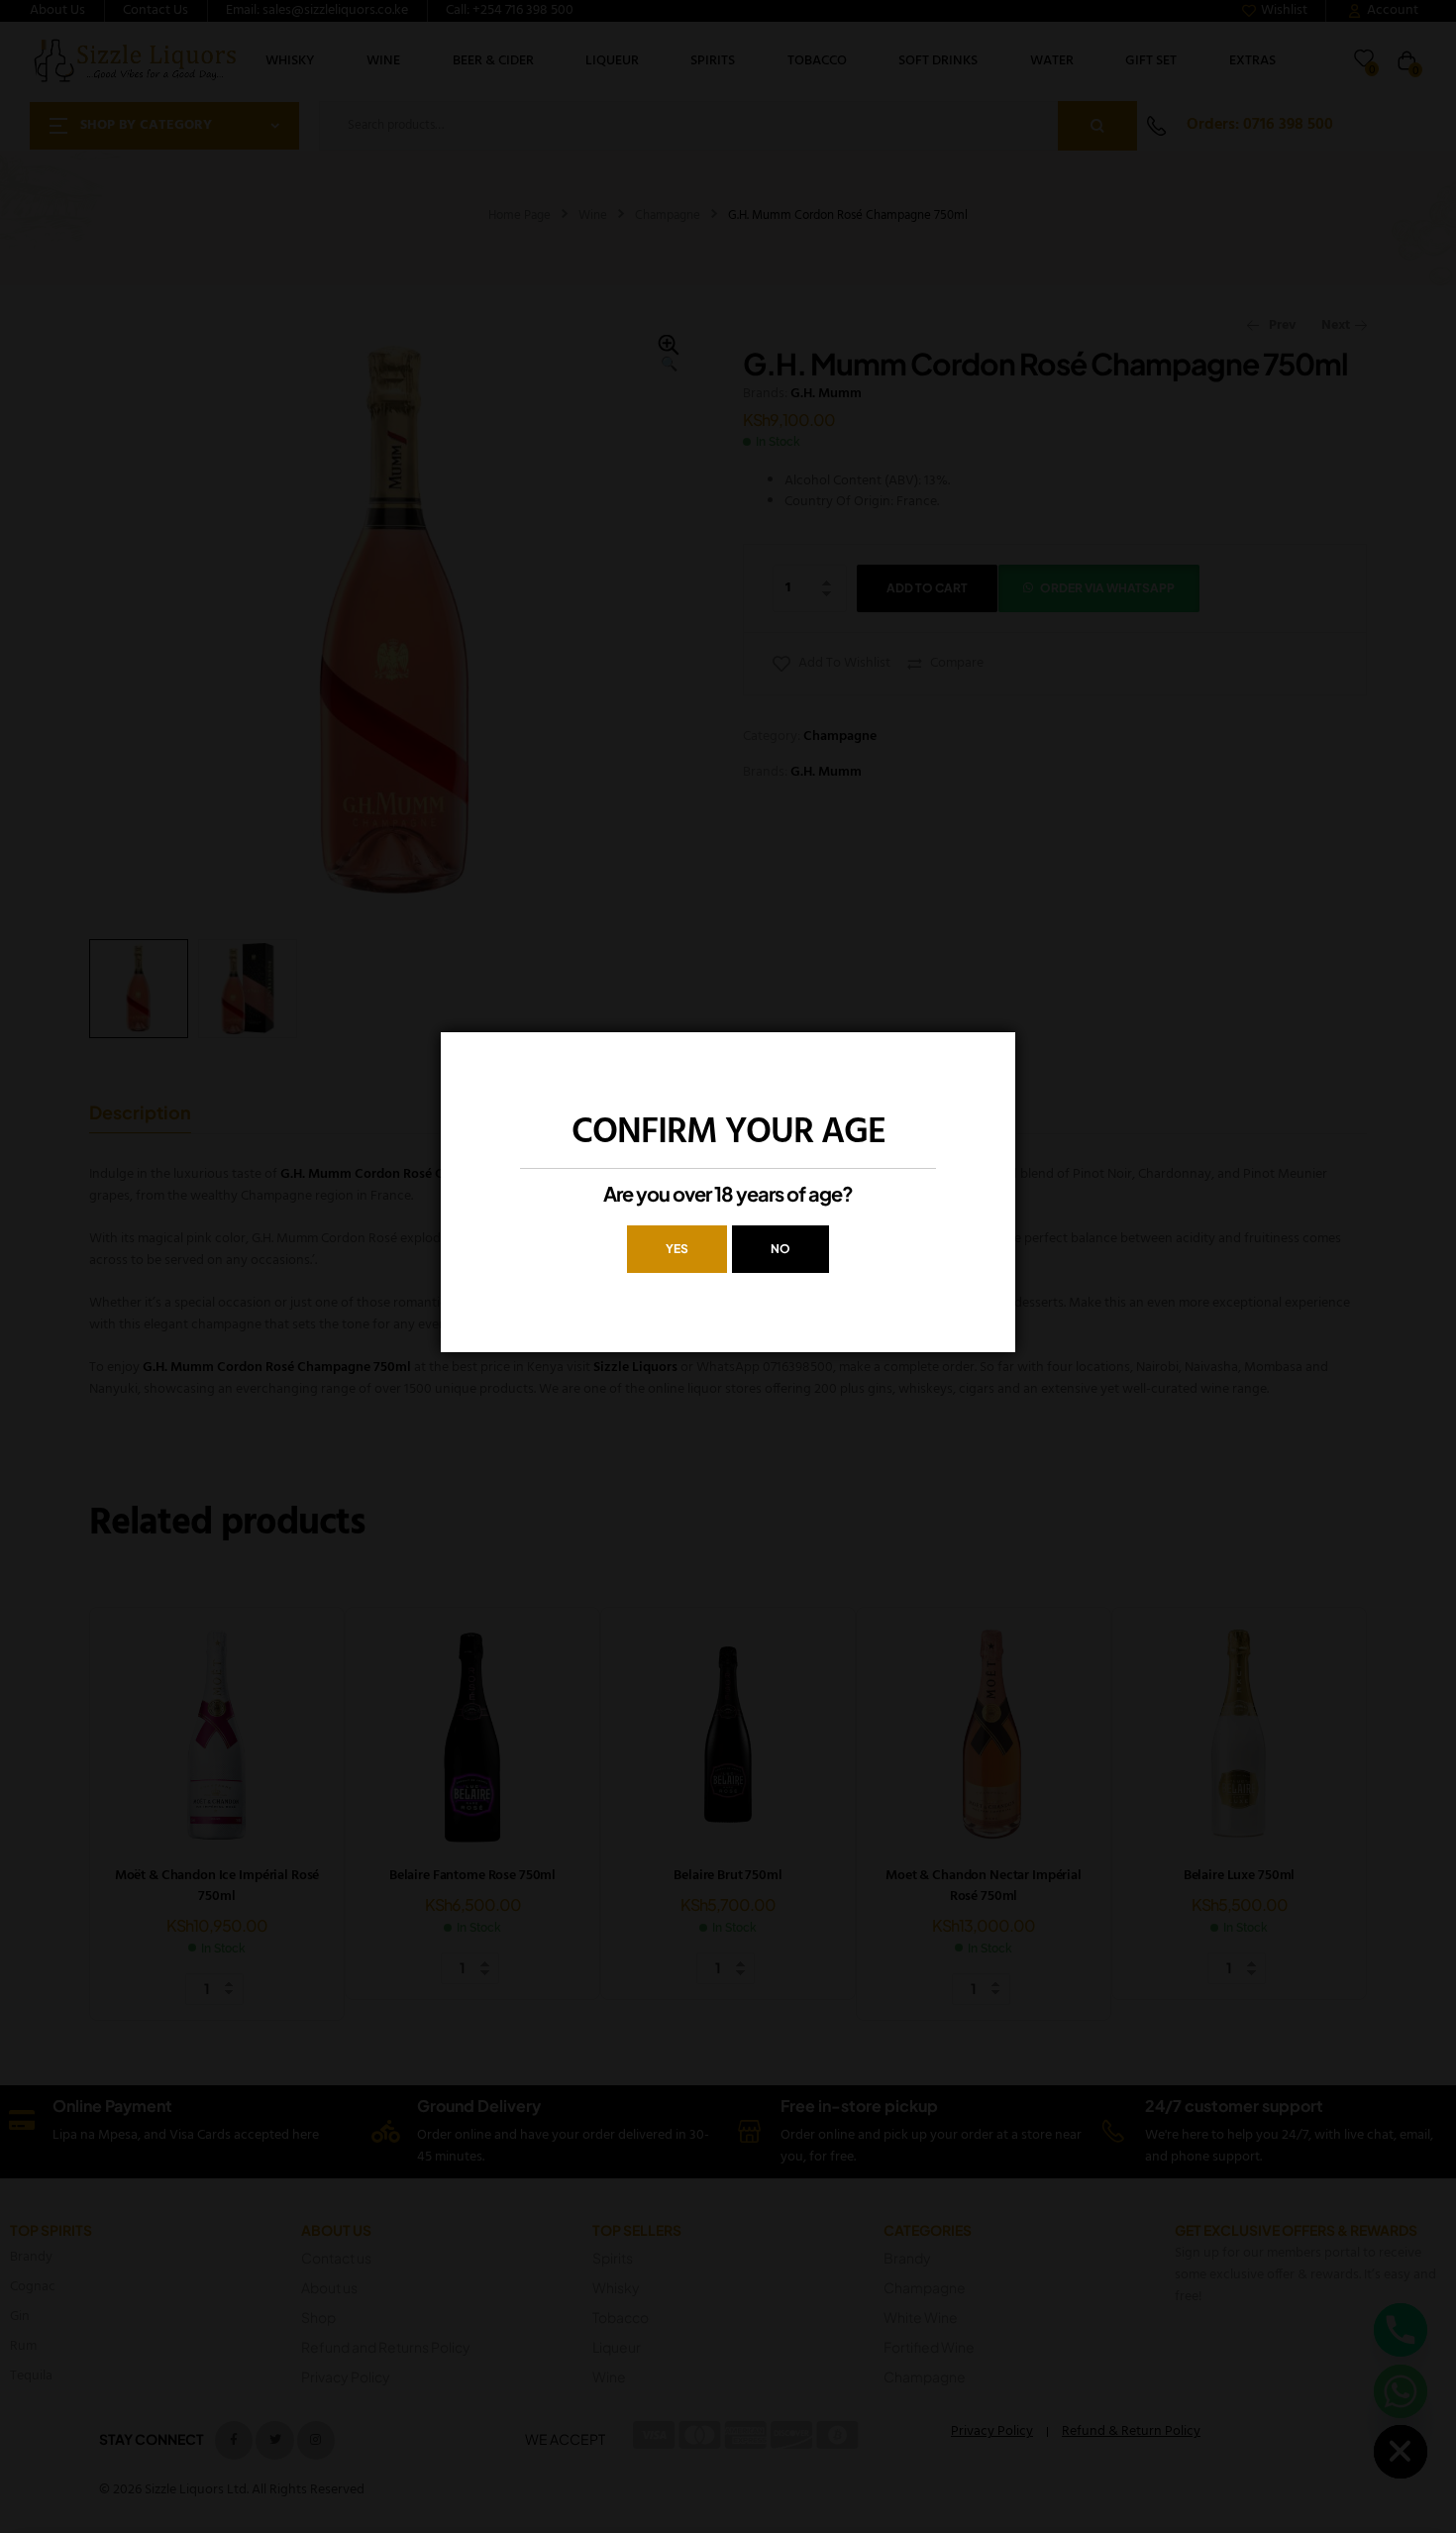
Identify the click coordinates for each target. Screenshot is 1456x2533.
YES (677, 1249)
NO (780, 1249)
